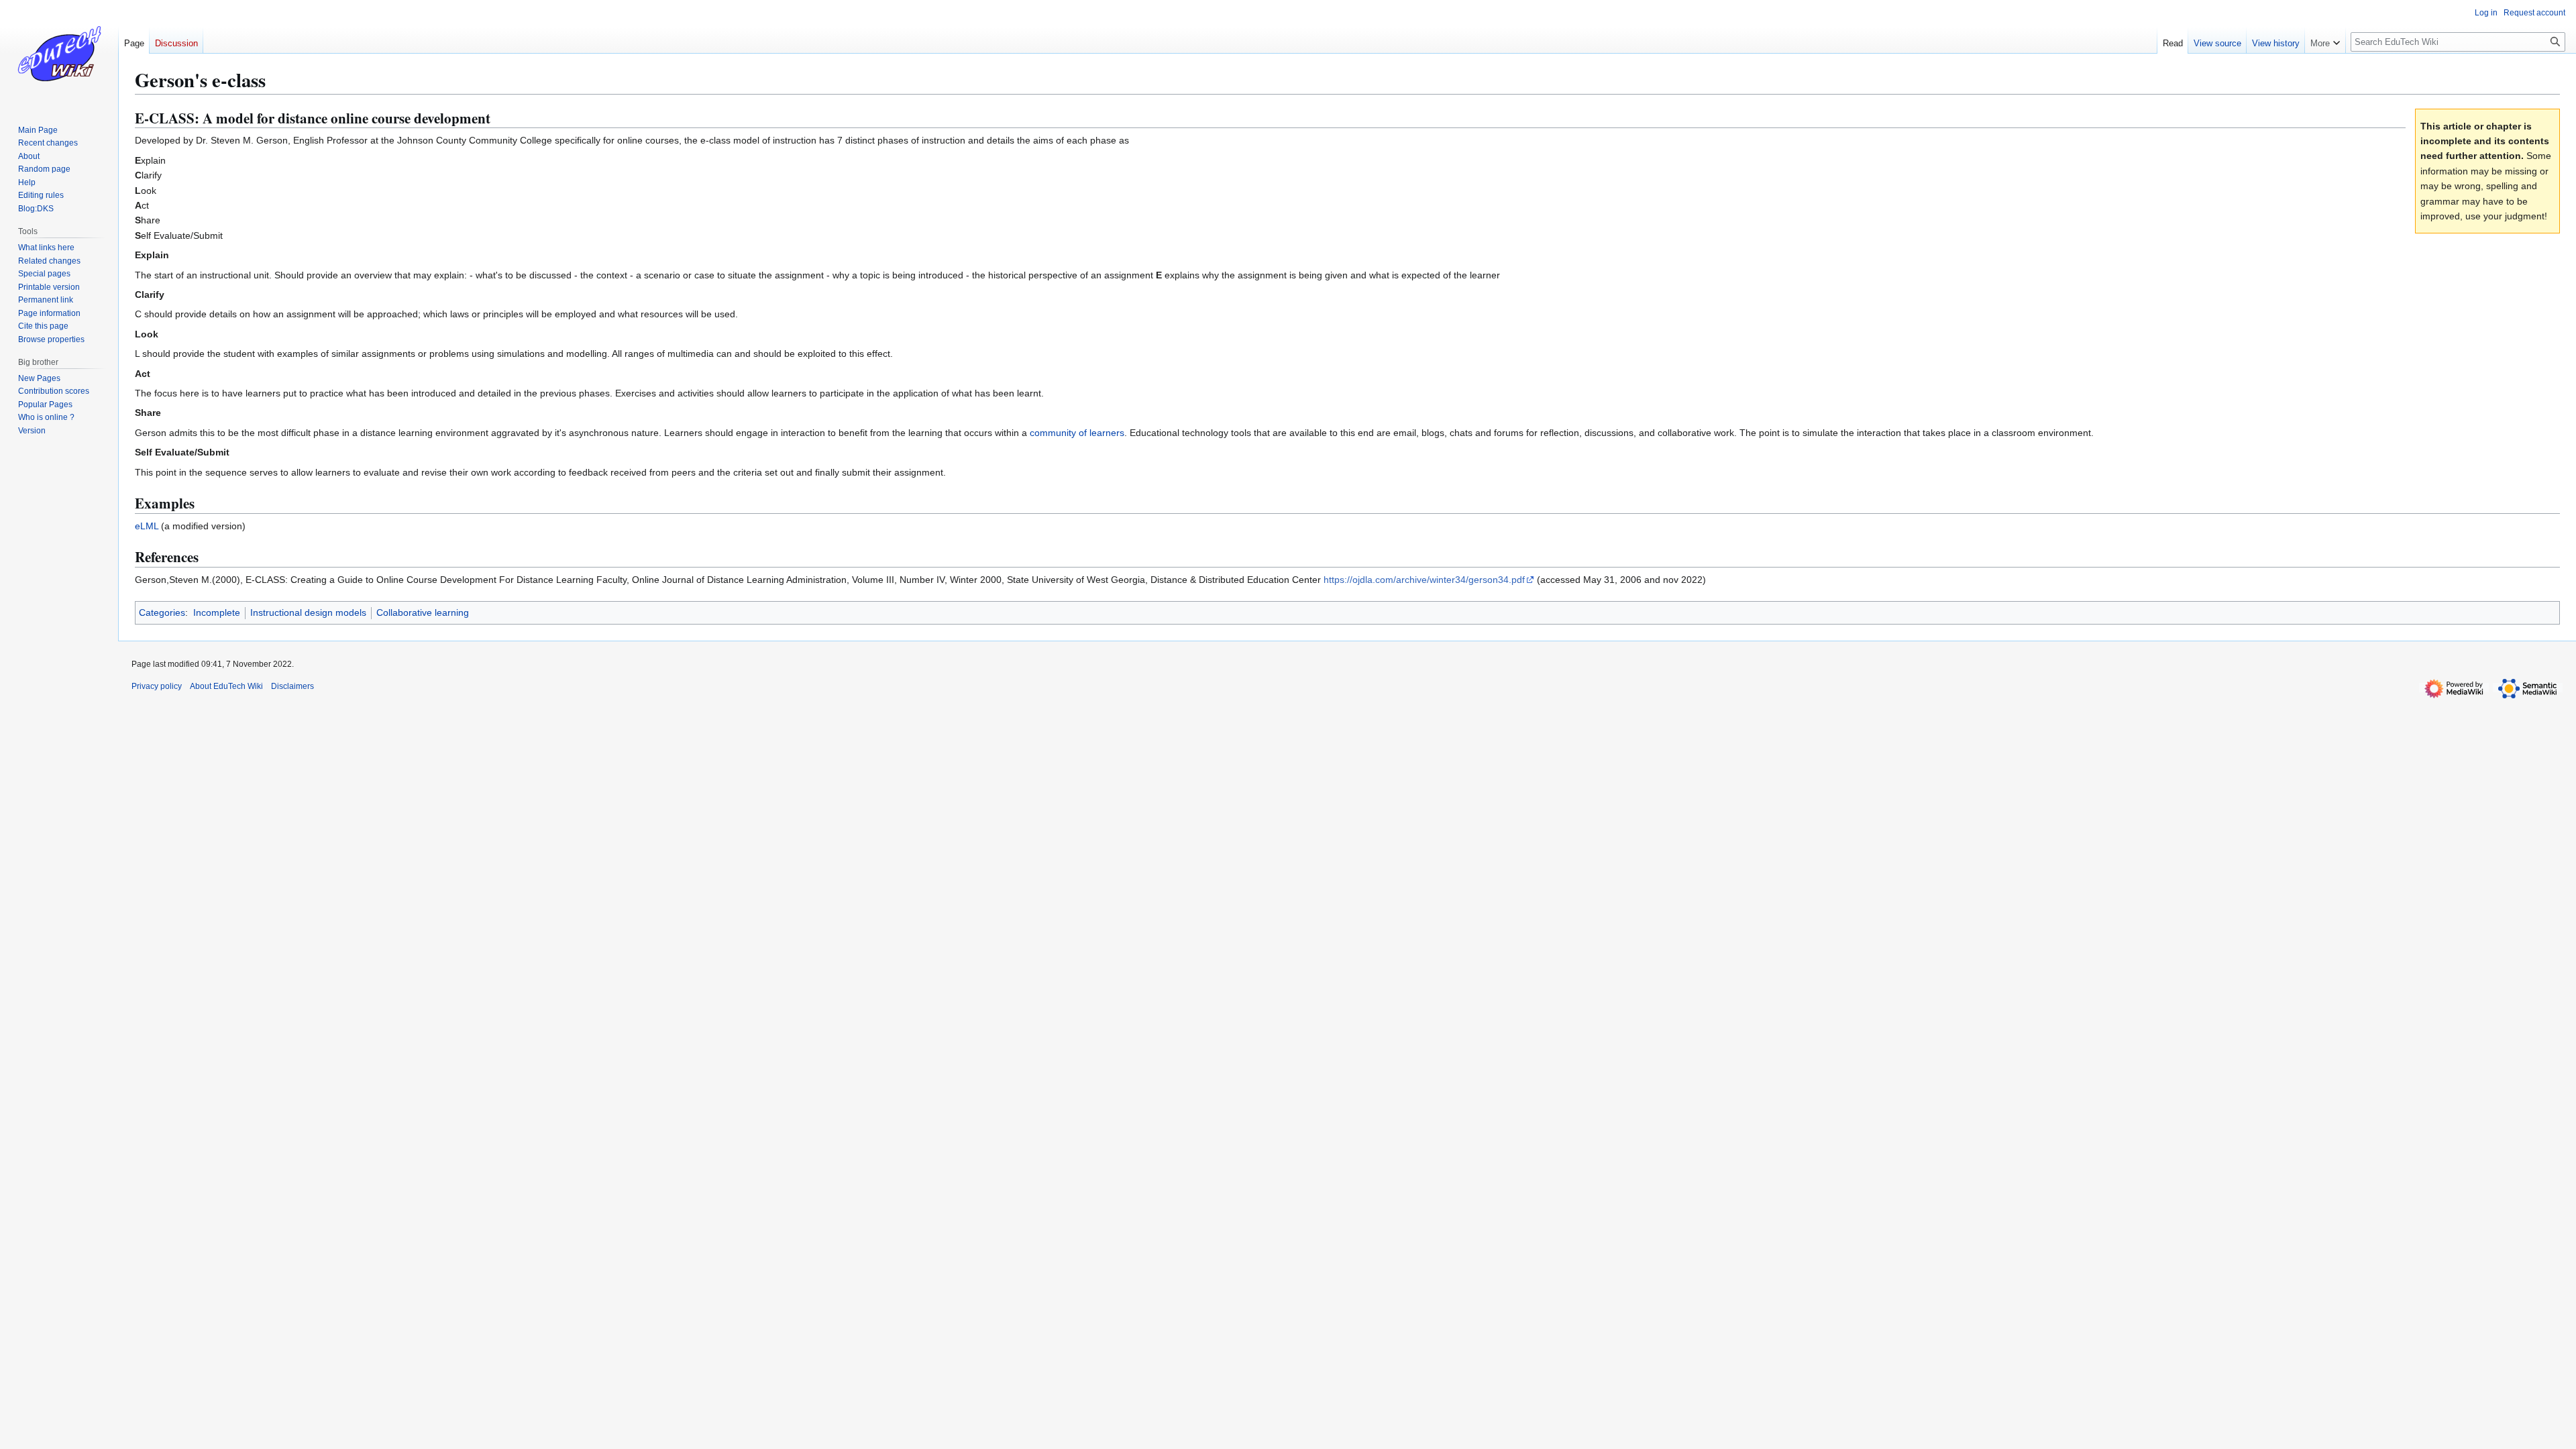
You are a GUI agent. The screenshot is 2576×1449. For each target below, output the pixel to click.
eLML (147, 526)
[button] (2325, 40)
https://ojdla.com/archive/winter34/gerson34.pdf (1424, 580)
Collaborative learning (423, 612)
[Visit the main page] (59, 54)
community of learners (1077, 433)
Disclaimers (292, 686)
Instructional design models (308, 612)
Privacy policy (157, 686)
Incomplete (217, 612)
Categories (162, 612)
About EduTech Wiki (226, 686)
